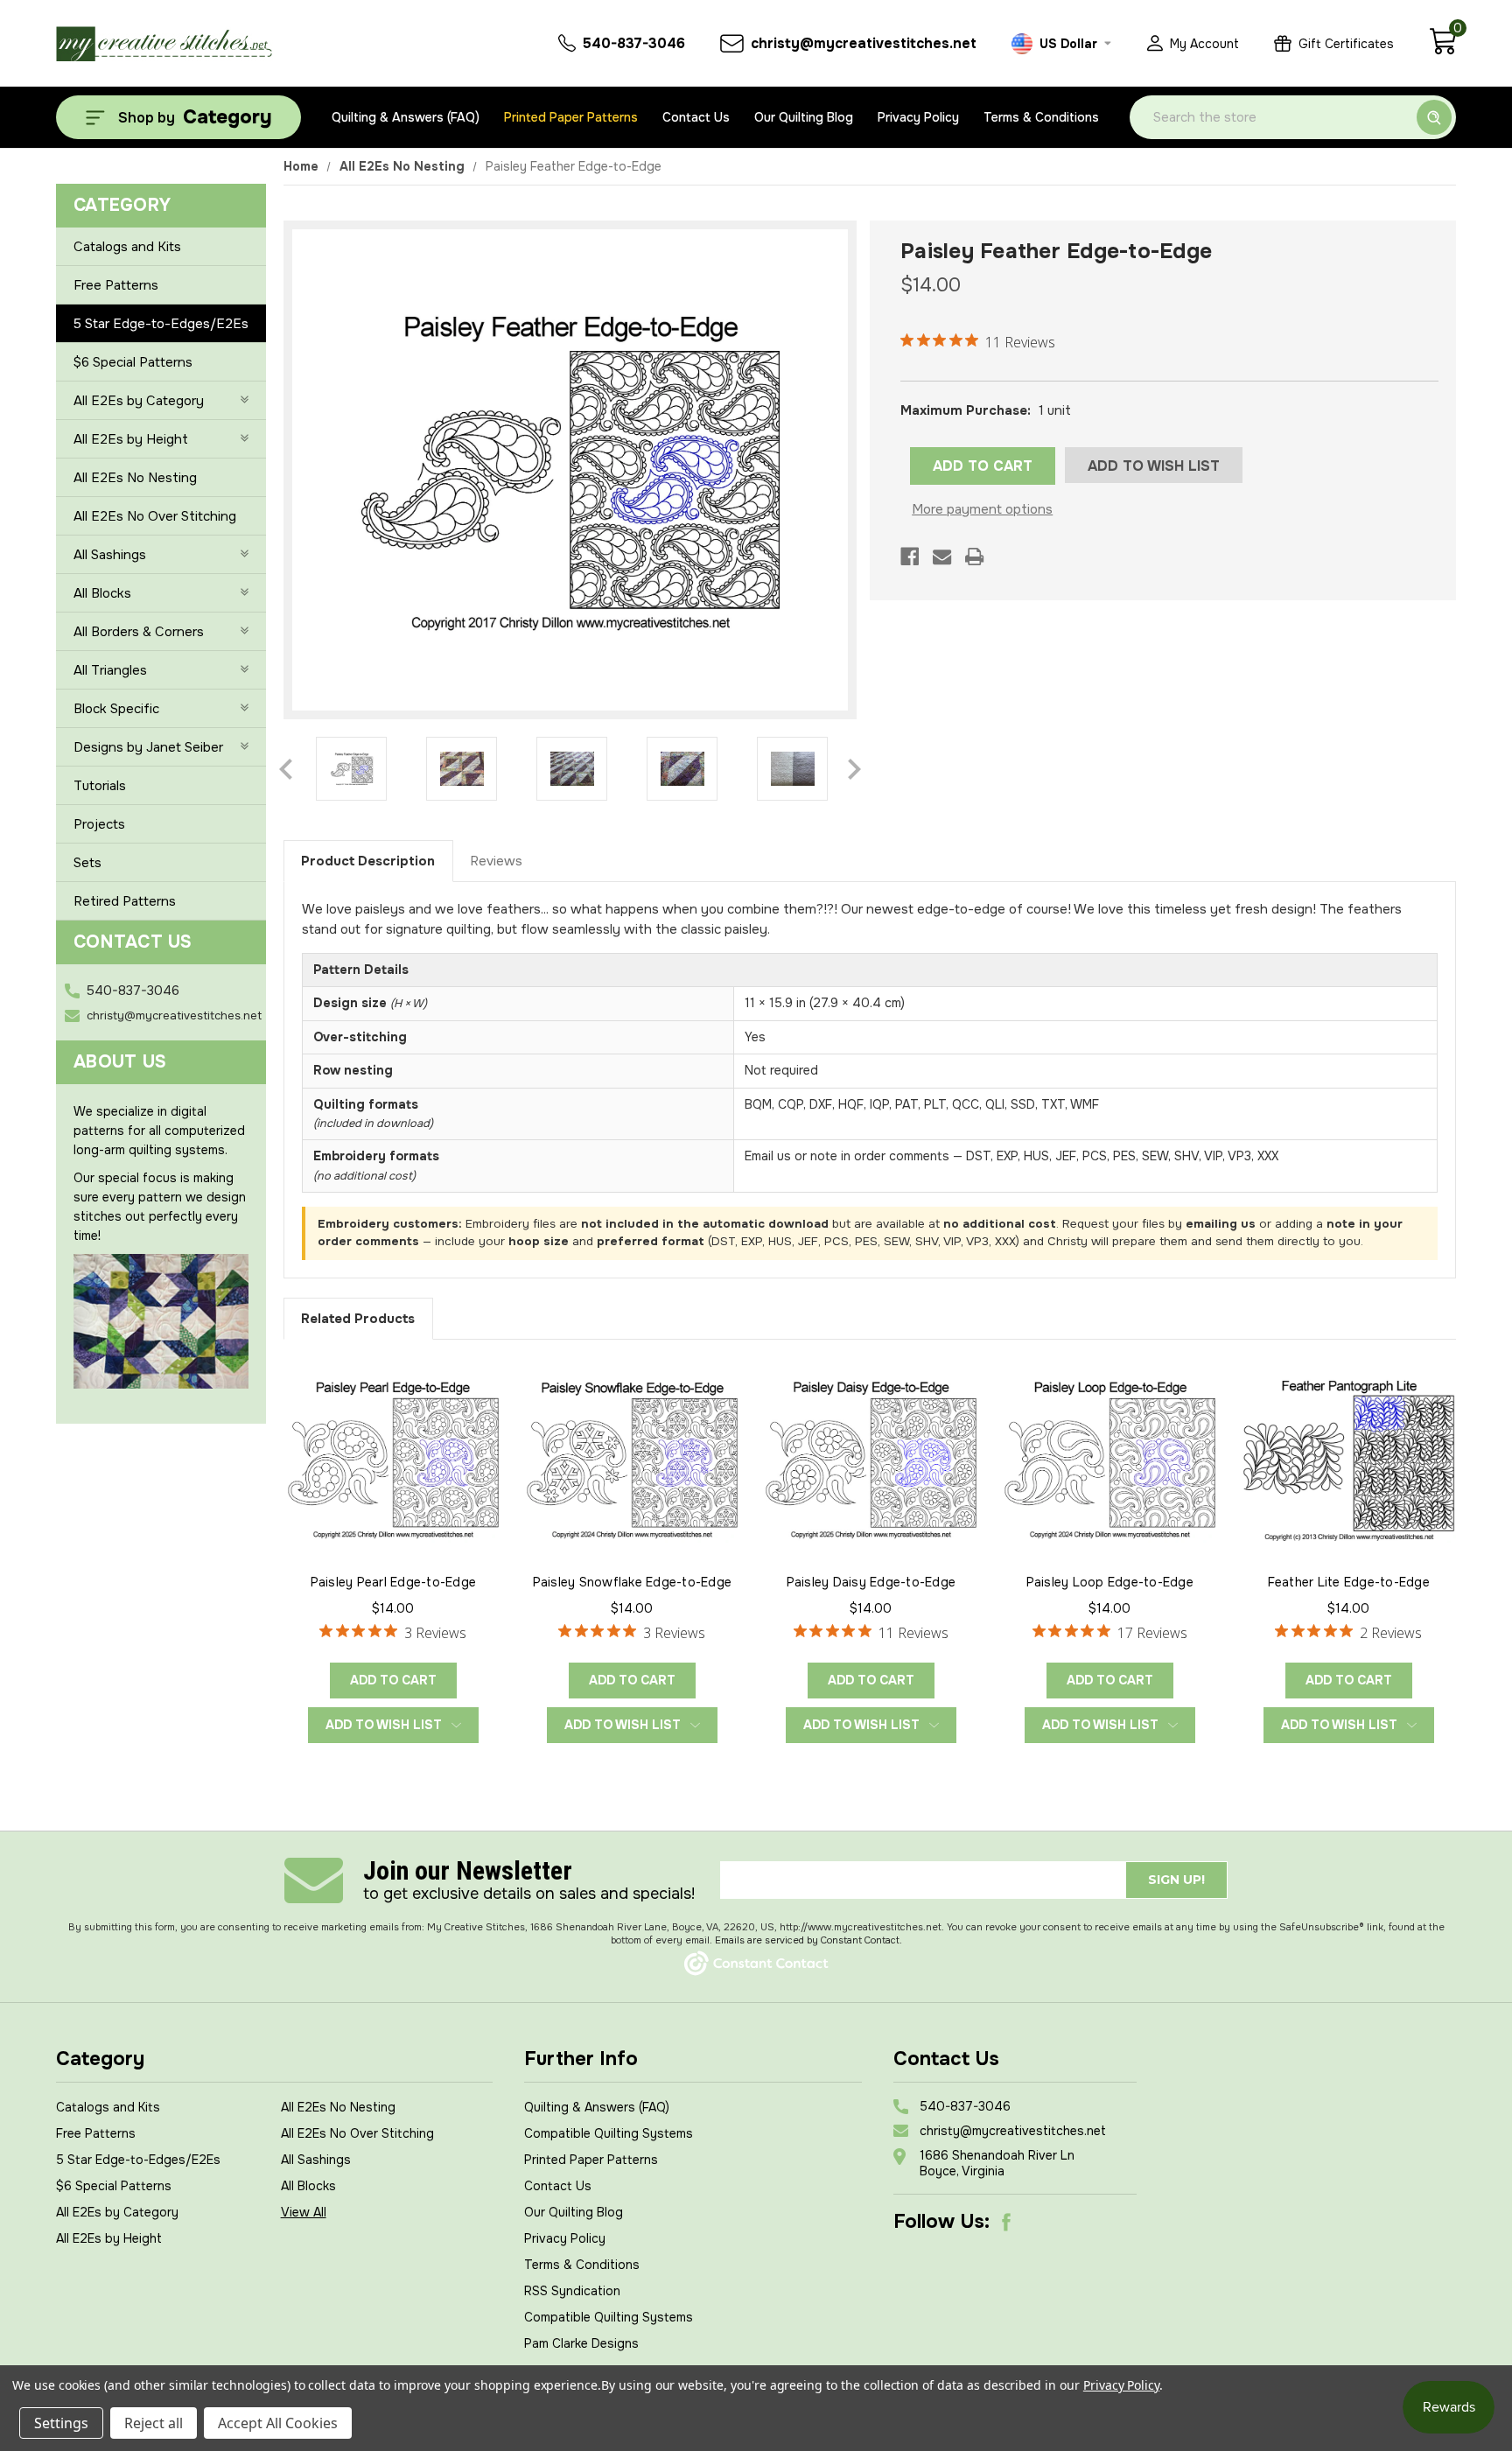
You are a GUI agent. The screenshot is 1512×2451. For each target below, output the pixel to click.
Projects (99, 824)
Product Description (368, 861)
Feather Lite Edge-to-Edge (1349, 1582)
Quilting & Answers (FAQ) (406, 117)
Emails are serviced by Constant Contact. (808, 1940)
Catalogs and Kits (127, 247)
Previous (286, 769)
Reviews (496, 861)
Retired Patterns (125, 901)
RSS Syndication (572, 2291)
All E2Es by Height (131, 439)
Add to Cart (393, 1680)
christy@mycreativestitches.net (174, 1015)
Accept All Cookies (278, 2423)
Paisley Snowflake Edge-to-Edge (633, 1582)
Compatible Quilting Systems (609, 2133)
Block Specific (116, 709)
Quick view (393, 1458)
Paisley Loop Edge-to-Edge (1110, 1582)
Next (854, 769)
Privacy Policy (918, 117)
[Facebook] (910, 557)
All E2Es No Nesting (135, 478)
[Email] (942, 557)
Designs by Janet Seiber (148, 747)
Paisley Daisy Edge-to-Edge (871, 1582)
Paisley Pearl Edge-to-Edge (394, 1582)
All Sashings (110, 555)
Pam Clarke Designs (581, 2343)
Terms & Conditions (1041, 117)
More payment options (982, 509)
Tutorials (100, 786)
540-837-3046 (133, 991)
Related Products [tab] (358, 1319)
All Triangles (110, 670)
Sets (87, 863)
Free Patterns (116, 285)
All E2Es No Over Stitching (155, 516)
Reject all (154, 2423)
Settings (61, 2423)
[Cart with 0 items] (1442, 51)
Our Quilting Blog (804, 117)
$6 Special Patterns (133, 362)
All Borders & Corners (139, 632)
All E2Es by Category (139, 401)
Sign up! (1176, 1880)
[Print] (974, 557)
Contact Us (696, 117)
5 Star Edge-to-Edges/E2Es (161, 324)
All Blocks (102, 593)
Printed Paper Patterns (571, 117)
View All (304, 2212)
